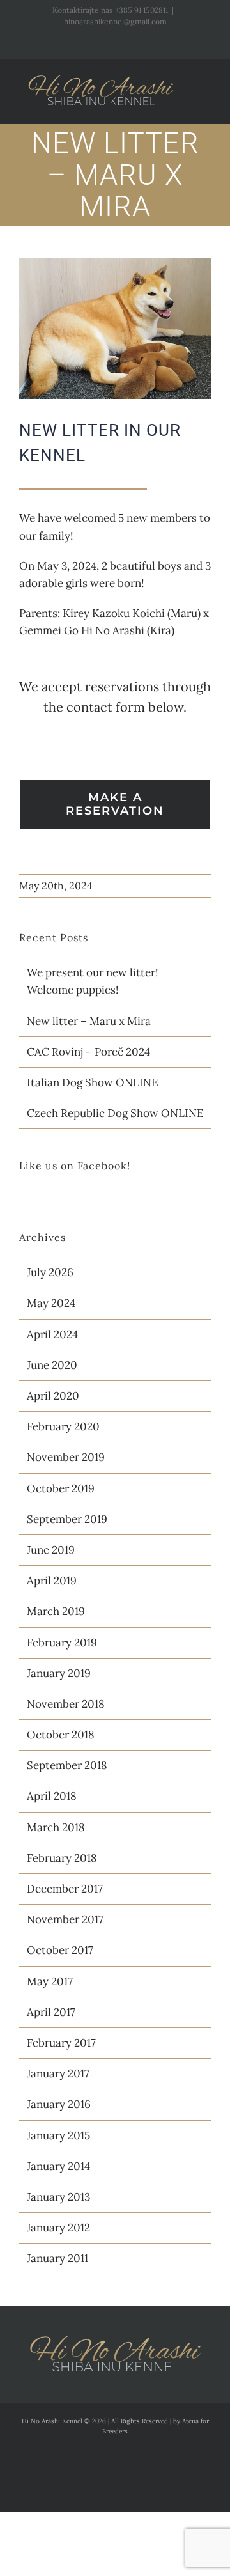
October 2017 (60, 1950)
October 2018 (61, 1735)
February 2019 (62, 1643)
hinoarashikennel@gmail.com (115, 21)
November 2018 (66, 1704)
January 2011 (57, 2258)
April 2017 (51, 2012)
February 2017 (61, 2043)
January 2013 (58, 2197)
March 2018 (56, 1827)
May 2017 (50, 1981)
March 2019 (56, 1611)
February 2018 (62, 1858)
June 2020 (52, 1365)
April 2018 (52, 1796)
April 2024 (52, 1334)
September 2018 (67, 1765)
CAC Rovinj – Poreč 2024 (88, 1052)
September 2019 (67, 1519)
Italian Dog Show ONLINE (93, 1082)
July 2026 (50, 1272)
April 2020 (53, 1396)
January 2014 (58, 2166)
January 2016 (59, 2104)
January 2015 (58, 2135)
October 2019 (61, 1488)
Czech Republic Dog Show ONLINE (115, 1113)
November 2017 (65, 1919)
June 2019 (51, 1550)
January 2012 (58, 2228)
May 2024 (51, 1303)
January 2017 (58, 2073)
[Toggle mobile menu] (206, 83)
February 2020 (63, 1426)
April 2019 (52, 1581)
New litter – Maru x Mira (89, 1021)
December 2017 (65, 1889)
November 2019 (66, 1457)
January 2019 (59, 1673)
